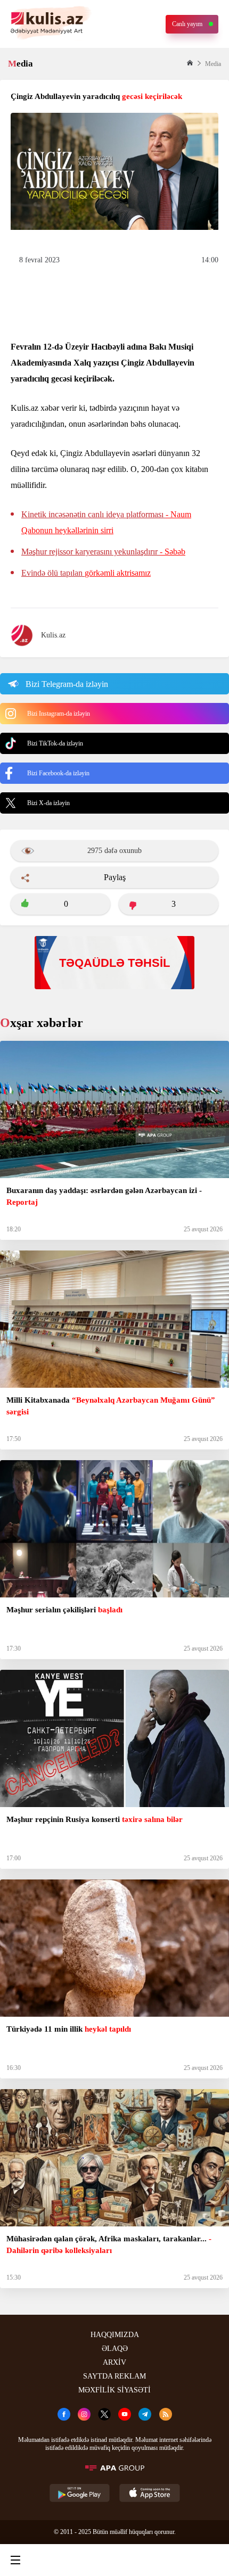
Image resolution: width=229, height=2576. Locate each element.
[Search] (64, 2560)
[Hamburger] (15, 2560)
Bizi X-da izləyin (48, 803)
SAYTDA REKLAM (114, 2376)
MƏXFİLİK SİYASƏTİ (114, 2390)
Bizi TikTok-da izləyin (55, 743)
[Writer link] (162, 2560)
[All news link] (212, 2560)
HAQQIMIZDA (115, 2335)
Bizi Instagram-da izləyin (59, 714)
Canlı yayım (187, 24)
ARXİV (114, 2362)
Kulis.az (53, 635)
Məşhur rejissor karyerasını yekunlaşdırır (103, 552)
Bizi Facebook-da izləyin (58, 773)
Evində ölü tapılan (86, 573)
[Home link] (113, 2560)
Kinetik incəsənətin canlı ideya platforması (106, 522)
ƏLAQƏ (115, 2349)
